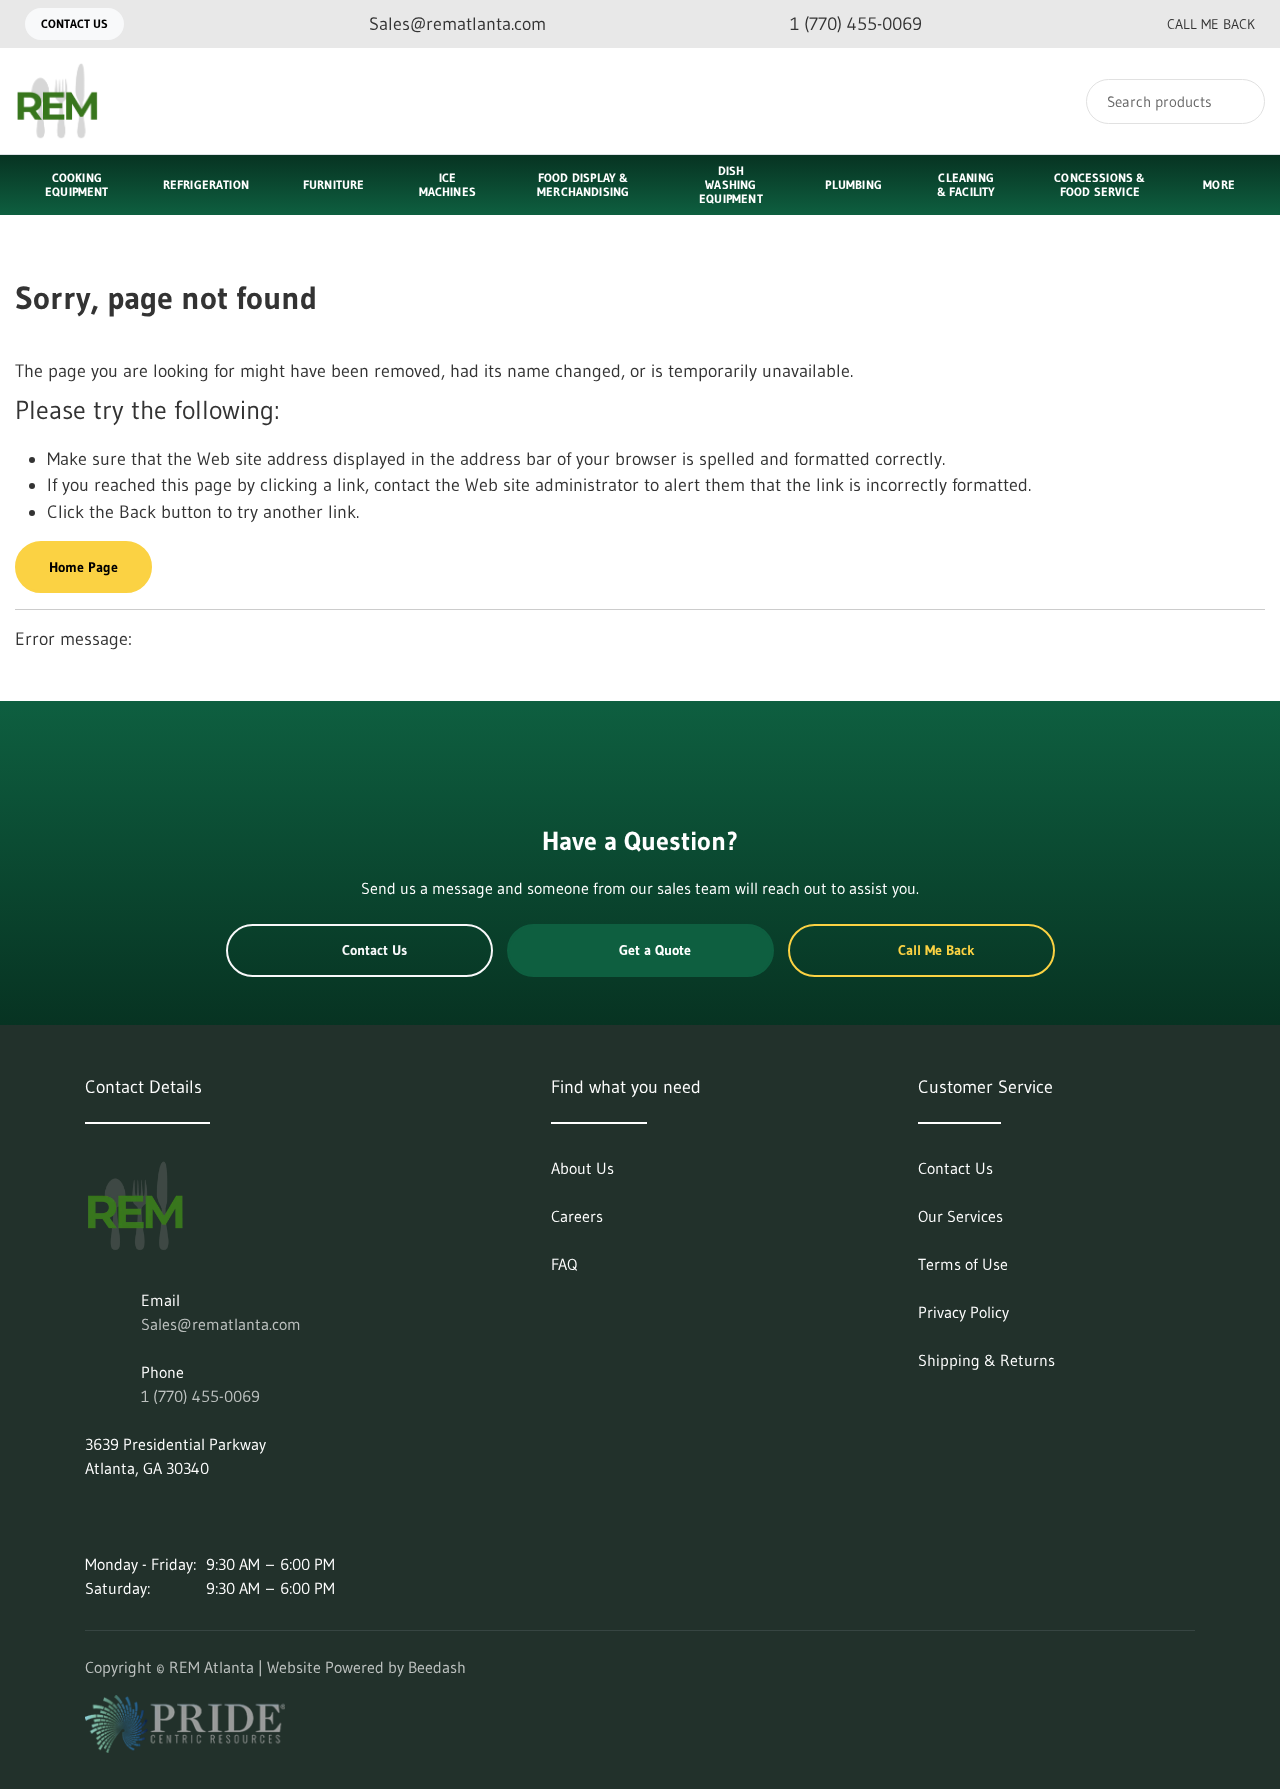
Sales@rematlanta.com (221, 1324)
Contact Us (74, 23)
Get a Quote (655, 950)
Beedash (437, 1667)
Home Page (83, 567)
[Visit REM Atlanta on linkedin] (94, 1516)
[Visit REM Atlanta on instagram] (136, 1516)
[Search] (1236, 101)
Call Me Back (1211, 24)
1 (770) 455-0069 (200, 1396)
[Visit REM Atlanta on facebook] (178, 1516)
